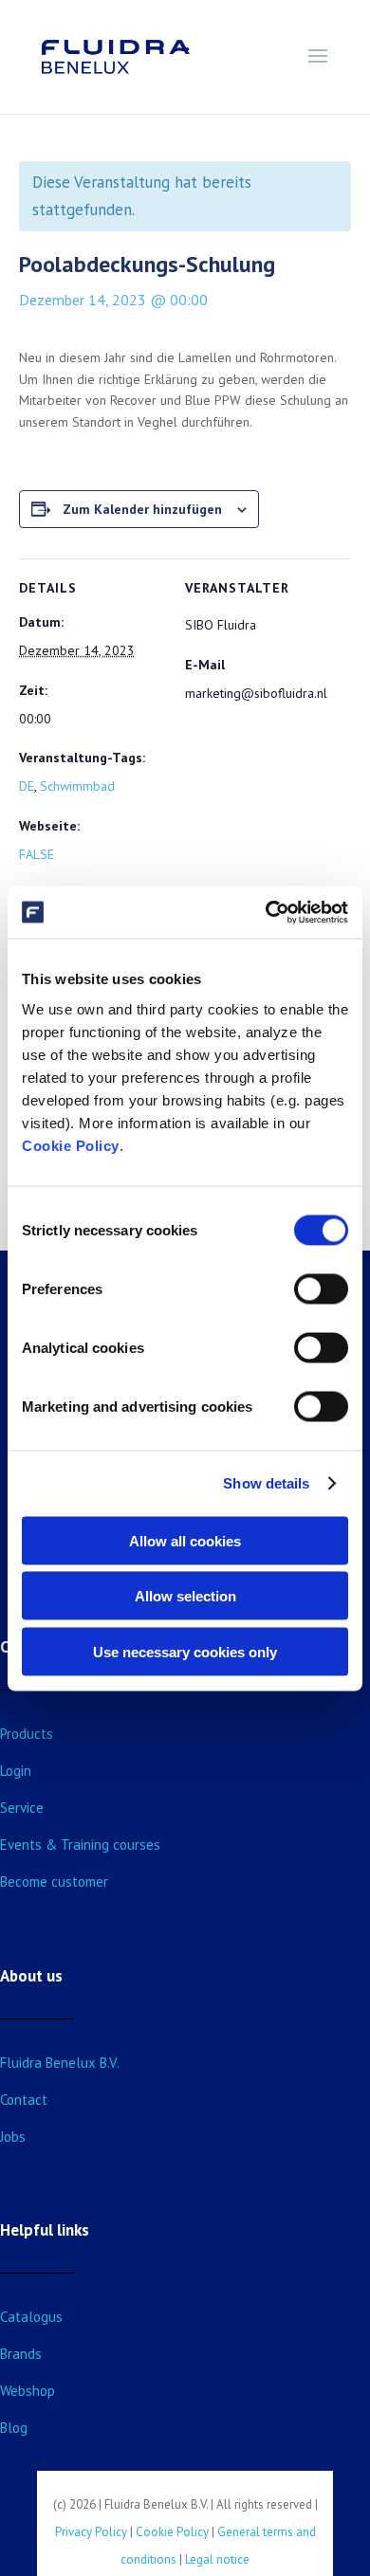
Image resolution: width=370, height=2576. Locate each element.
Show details (266, 1483)
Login (16, 1771)
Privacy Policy (91, 2532)
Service (22, 1808)
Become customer (54, 1882)
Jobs (13, 2137)
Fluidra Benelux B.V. (60, 2063)
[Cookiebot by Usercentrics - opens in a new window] (266, 912)
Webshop (28, 2391)
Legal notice (217, 2559)
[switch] (321, 1288)
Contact (24, 2100)
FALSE (37, 854)
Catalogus (31, 2317)
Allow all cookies (185, 1540)
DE (27, 786)
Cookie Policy (71, 1145)
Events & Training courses (80, 1845)
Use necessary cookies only (185, 1651)
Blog (14, 2428)
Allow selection (185, 1596)
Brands (21, 2354)
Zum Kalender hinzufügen (142, 509)
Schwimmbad (77, 786)
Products (27, 1734)
